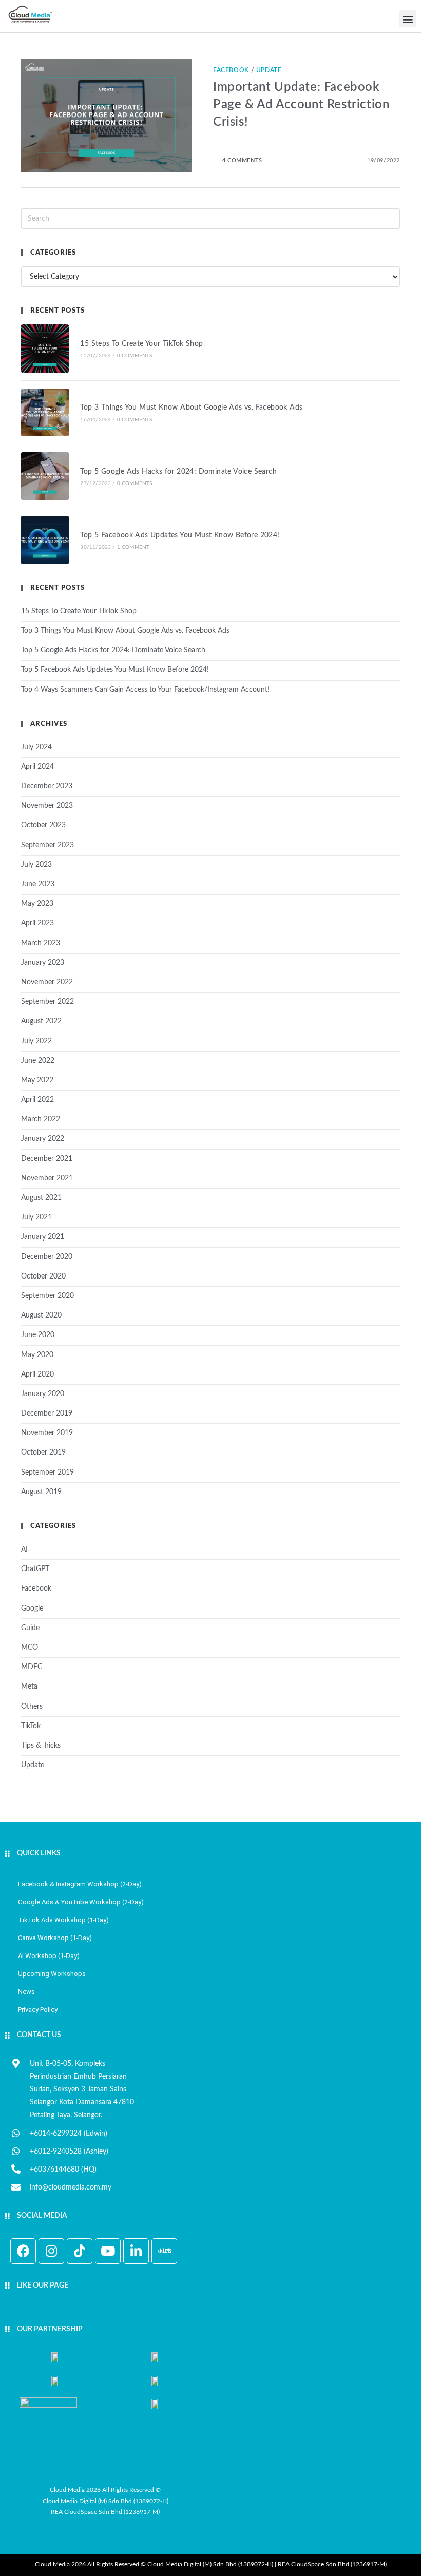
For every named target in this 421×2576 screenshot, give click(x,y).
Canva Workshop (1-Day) (55, 1938)
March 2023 (41, 943)
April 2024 (37, 767)
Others (32, 1707)
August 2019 (41, 1492)
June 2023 (38, 884)
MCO (30, 1648)
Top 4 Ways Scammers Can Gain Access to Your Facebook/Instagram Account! (145, 690)
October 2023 (43, 825)
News (26, 1992)
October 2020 (43, 1276)
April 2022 (37, 1100)
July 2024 (36, 747)
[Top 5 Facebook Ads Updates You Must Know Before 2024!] (45, 540)
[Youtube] (108, 2251)
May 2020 (37, 1355)
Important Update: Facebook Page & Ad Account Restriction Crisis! (301, 104)
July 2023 (36, 865)
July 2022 (36, 1041)
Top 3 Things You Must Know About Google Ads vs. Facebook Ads (191, 408)
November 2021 (47, 1178)
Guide (30, 1628)
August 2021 (41, 1198)
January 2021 (43, 1237)
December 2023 (47, 786)
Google (32, 1609)
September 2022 (47, 1002)
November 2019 (47, 1433)
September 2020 (47, 1296)
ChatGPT (35, 1569)
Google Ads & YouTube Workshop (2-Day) (81, 1902)
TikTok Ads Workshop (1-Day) (63, 1920)
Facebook (231, 70)
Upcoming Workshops (52, 1974)
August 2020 (41, 1315)
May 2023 (37, 904)
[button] (407, 19)
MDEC (32, 1667)
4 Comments (242, 160)
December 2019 (47, 1413)
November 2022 (47, 982)
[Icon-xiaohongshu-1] (164, 2251)
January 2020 (43, 1394)
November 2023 (47, 806)
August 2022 (41, 1021)
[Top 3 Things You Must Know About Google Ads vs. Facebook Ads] (45, 412)
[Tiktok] (80, 2251)
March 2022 (41, 1119)
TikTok (31, 1726)
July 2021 (36, 1217)
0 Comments (135, 356)
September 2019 (47, 1473)
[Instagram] (51, 2251)
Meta (29, 1687)
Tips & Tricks (41, 1746)
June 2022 (38, 1061)
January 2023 (43, 963)
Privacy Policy (38, 2010)
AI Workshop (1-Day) (49, 1956)
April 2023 (37, 923)
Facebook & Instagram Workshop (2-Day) (80, 1884)
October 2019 (43, 1452)
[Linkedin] (136, 2251)
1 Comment (133, 547)
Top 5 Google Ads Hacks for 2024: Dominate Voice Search (178, 472)
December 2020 (47, 1257)
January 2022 (43, 1139)
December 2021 (47, 1159)
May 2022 (37, 1080)
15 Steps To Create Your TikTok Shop (141, 344)
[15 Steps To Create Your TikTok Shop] (45, 348)
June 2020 (38, 1335)
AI (24, 1550)
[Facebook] (23, 2251)
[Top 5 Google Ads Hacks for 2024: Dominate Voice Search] (45, 476)
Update (269, 70)
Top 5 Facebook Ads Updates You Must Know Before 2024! (180, 535)
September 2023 (47, 845)
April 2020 (37, 1374)
